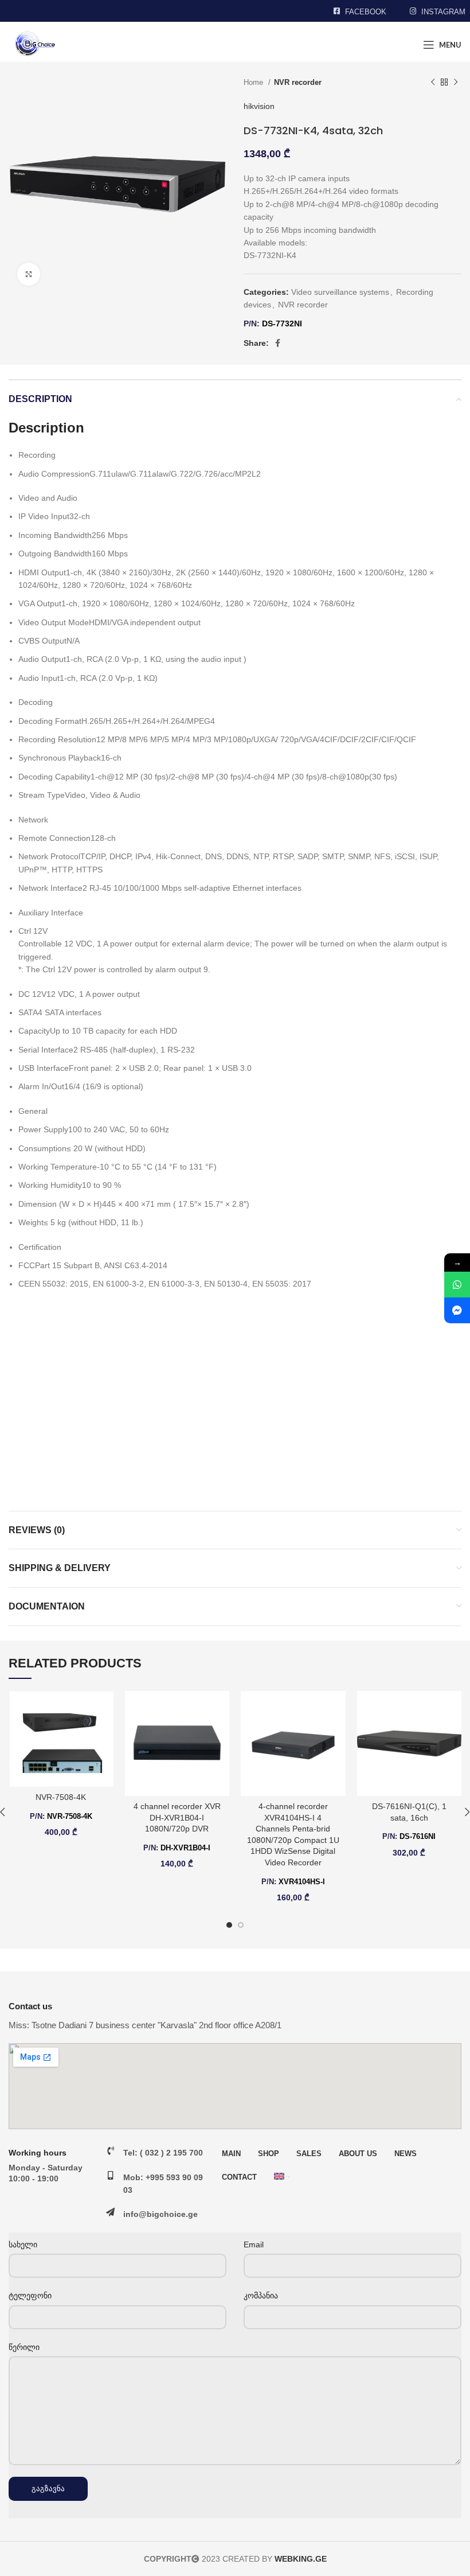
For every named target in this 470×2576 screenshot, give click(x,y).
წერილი (24, 2347)
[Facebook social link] (278, 343)
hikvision (259, 106)
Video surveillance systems (340, 292)
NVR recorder (298, 82)
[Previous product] (433, 83)
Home (254, 82)
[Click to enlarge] (29, 274)
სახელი (23, 2244)
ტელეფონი (30, 2296)
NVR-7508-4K (61, 1797)
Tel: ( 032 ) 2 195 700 (163, 2153)
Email (254, 2244)
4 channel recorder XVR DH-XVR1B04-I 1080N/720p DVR (177, 1817)
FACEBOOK (366, 12)
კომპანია (261, 2296)
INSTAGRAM (443, 12)
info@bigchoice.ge (160, 2214)
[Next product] (456, 83)
